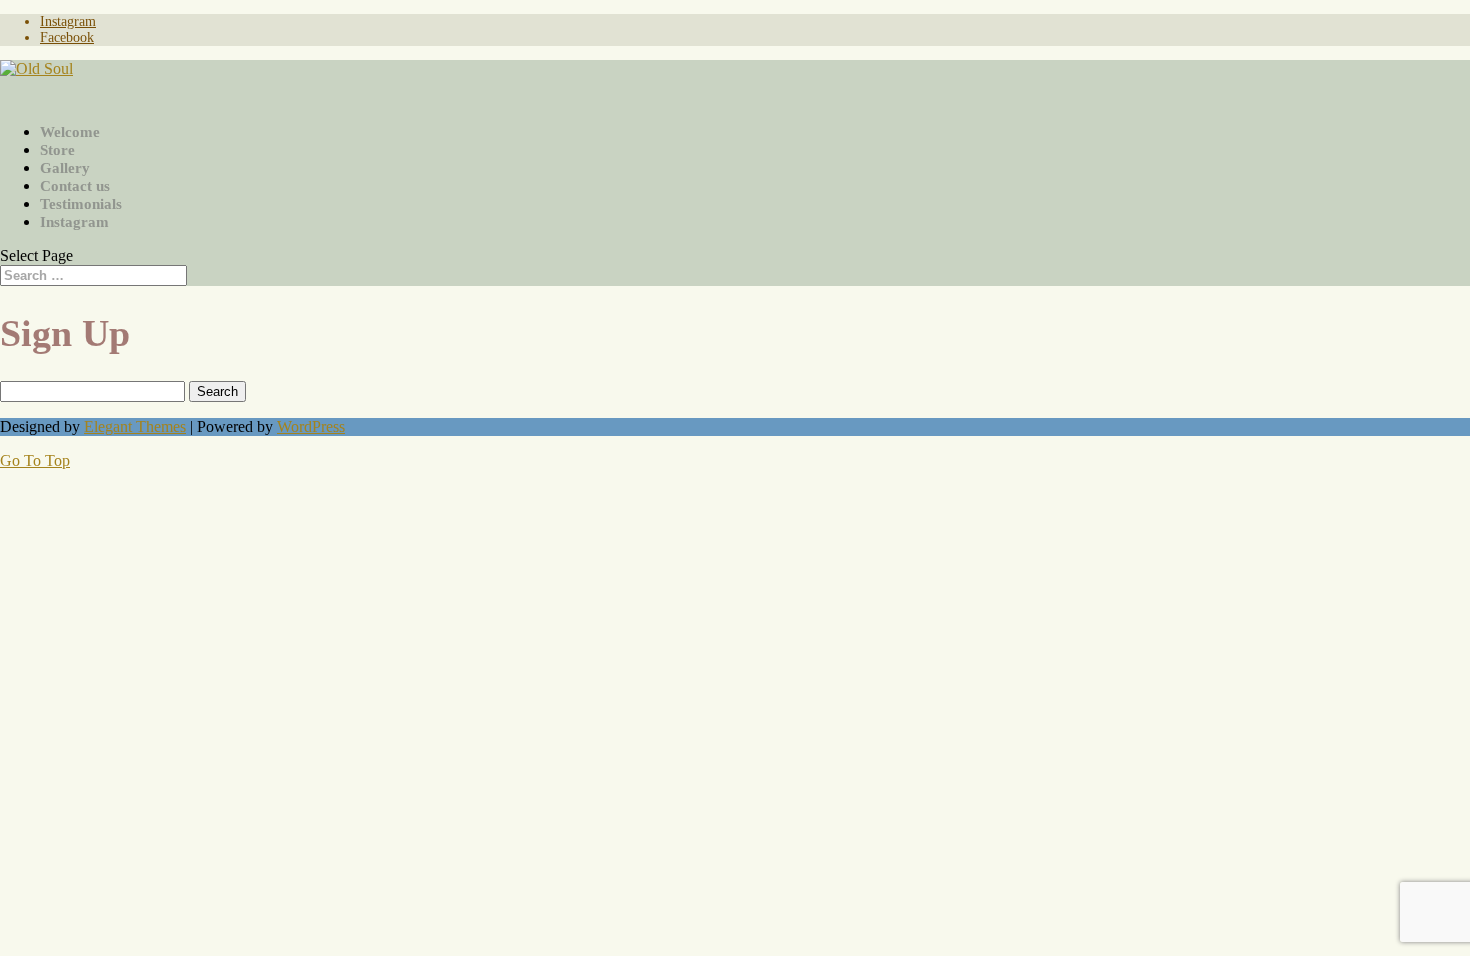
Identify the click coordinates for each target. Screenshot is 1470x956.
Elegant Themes (135, 426)
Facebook (67, 37)
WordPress (311, 426)
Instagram (68, 21)
